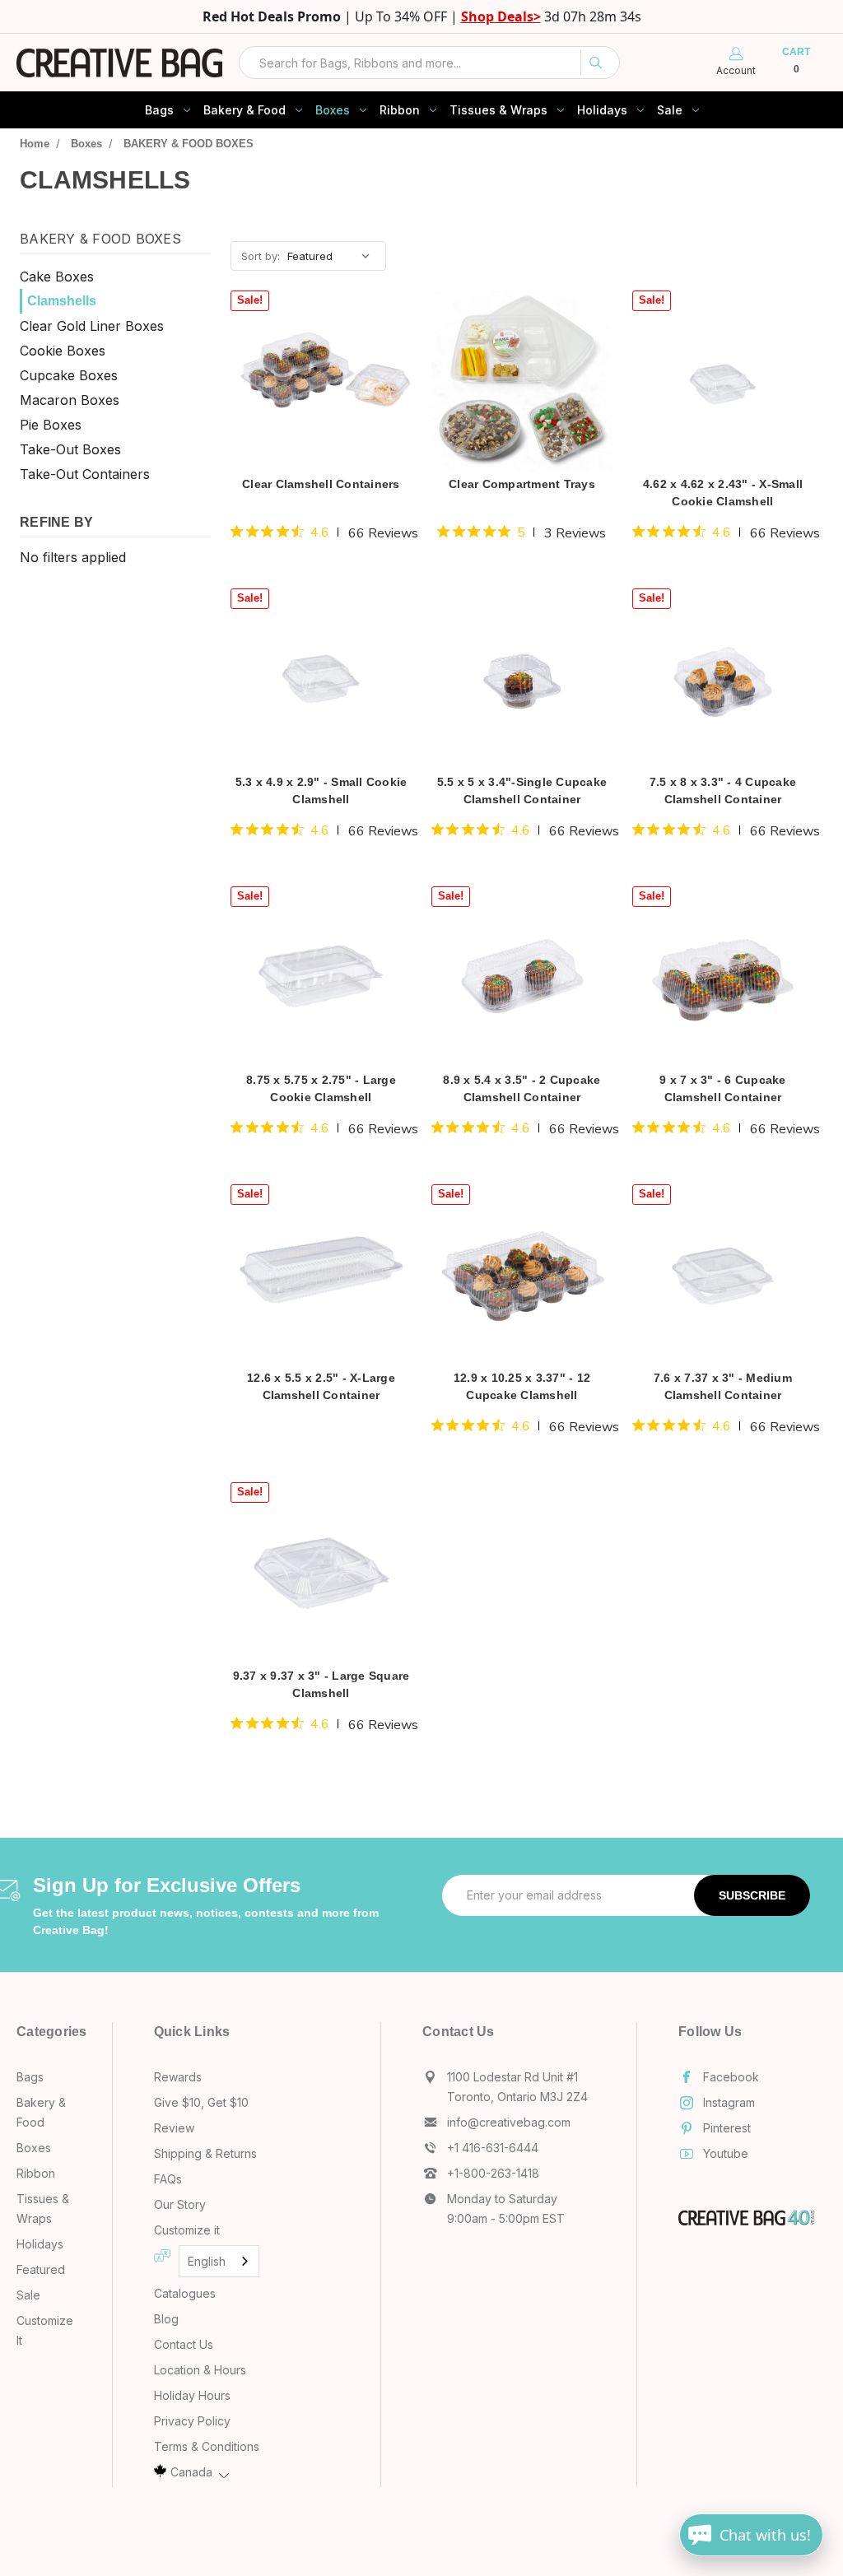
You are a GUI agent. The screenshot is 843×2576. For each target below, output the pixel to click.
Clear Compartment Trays (522, 484)
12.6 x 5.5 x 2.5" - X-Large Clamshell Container (321, 1387)
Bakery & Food (245, 110)
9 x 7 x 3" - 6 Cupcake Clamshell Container (723, 1089)
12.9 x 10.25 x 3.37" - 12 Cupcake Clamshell (522, 1387)
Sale (670, 110)
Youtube (726, 2153)
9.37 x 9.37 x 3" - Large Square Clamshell (321, 1685)
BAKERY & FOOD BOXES (100, 239)
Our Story (180, 2204)
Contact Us (184, 2344)
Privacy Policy (192, 2421)
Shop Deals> (501, 16)
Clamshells (63, 300)
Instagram (729, 2102)
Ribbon (400, 110)
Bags (159, 110)
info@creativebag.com (509, 2122)
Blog (166, 2319)
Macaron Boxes (70, 399)
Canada (191, 2472)
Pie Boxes (51, 424)
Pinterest (727, 2128)
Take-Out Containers (85, 473)
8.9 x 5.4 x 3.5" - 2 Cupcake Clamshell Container (522, 1089)
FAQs (168, 2179)
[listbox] (335, 256)
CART (796, 61)
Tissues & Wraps (498, 110)
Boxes (333, 110)
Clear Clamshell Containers (321, 484)
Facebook (731, 2077)
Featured (41, 2269)
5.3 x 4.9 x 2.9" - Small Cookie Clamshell (321, 791)
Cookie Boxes (63, 350)
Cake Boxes (57, 276)
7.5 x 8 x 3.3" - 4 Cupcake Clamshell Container (723, 791)
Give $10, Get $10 (201, 2102)
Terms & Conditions (207, 2446)
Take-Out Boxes (70, 449)
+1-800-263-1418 (493, 2173)
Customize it (187, 2230)
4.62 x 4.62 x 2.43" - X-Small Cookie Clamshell (722, 493)
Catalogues (185, 2293)
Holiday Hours (192, 2395)
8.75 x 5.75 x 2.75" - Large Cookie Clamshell (321, 1089)
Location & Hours (200, 2370)
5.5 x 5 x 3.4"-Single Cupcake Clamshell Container (522, 791)
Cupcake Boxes (69, 374)
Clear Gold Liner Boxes (92, 325)
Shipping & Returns (205, 2153)
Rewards (178, 2077)
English (207, 2261)
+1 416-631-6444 (493, 2148)
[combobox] (429, 63)
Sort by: (261, 256)
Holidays (602, 110)
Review (174, 2128)
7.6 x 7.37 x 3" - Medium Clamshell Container (722, 1387)
